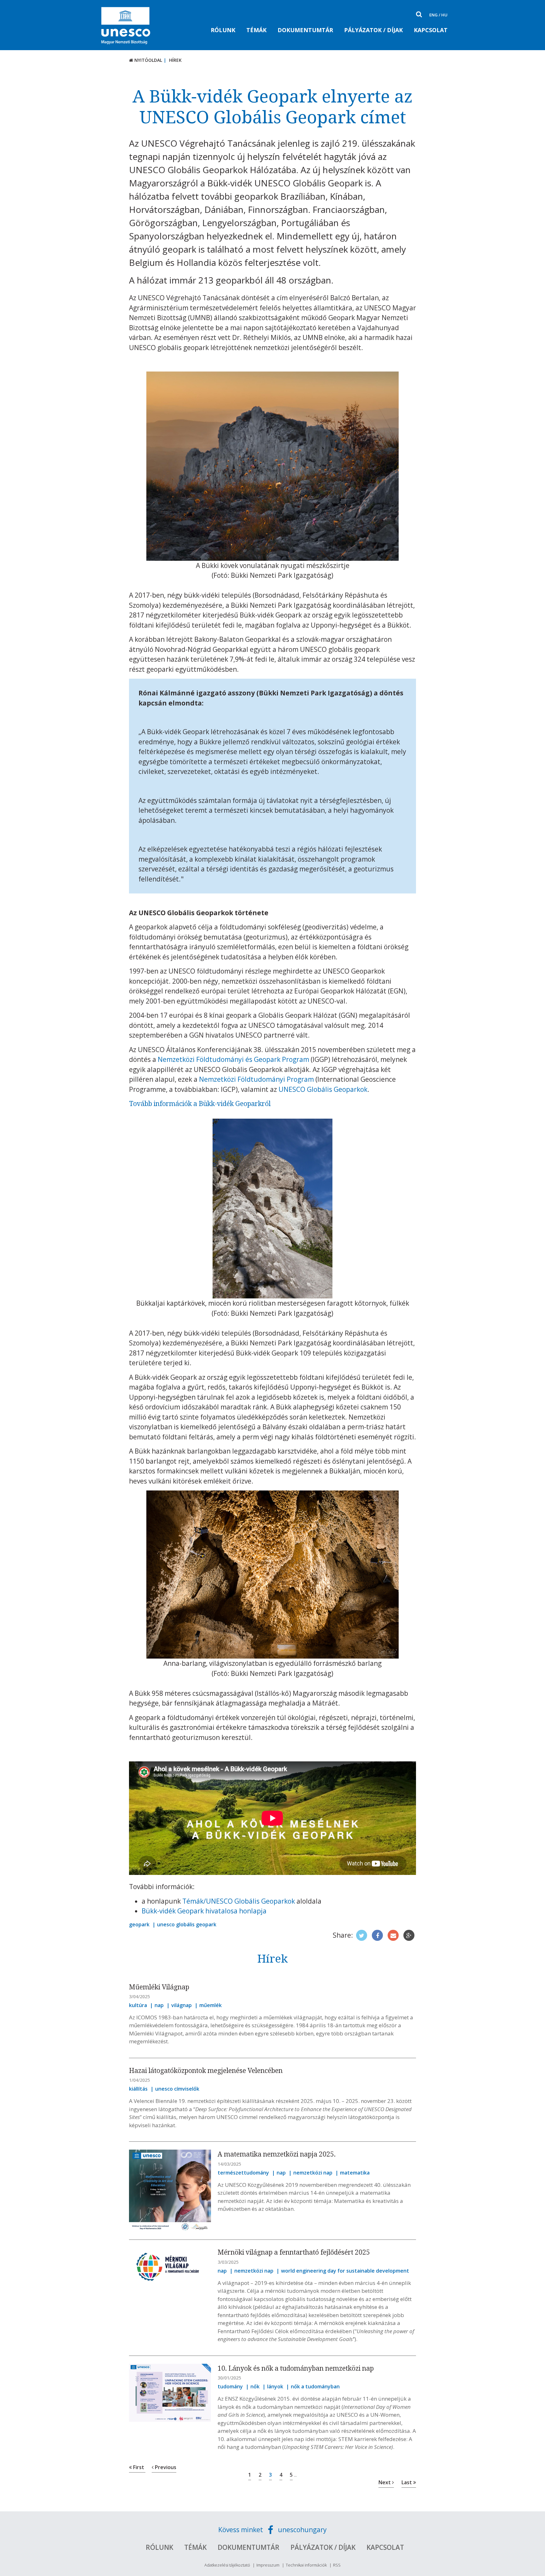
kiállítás (138, 2089)
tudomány (230, 2386)
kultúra (138, 2005)
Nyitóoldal (148, 60)
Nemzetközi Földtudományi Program (256, 1079)
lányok (275, 2386)
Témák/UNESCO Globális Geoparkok (239, 1901)
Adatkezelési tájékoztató (227, 2565)
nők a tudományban (315, 2386)
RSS (337, 2565)
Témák (256, 30)
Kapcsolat (431, 30)
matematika (355, 2173)
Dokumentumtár (305, 30)
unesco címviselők (177, 2089)
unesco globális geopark (187, 1924)
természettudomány (243, 2173)
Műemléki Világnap (159, 1987)
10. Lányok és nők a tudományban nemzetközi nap (296, 2368)
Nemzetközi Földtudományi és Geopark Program (233, 1059)
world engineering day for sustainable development (345, 2271)
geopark (139, 1924)
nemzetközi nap (313, 2173)
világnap (182, 2005)
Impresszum (268, 2565)
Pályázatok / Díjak (373, 30)
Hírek (175, 60)
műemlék (211, 2005)
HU (444, 15)
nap (159, 2005)
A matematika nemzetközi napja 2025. (277, 2154)
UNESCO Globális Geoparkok (323, 1089)
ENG (434, 15)
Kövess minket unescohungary (272, 2530)
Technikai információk (306, 2565)
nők (255, 2386)
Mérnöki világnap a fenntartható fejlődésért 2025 (294, 2252)
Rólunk (223, 30)
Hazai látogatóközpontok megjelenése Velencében (206, 2070)
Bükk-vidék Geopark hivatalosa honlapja (204, 1911)
